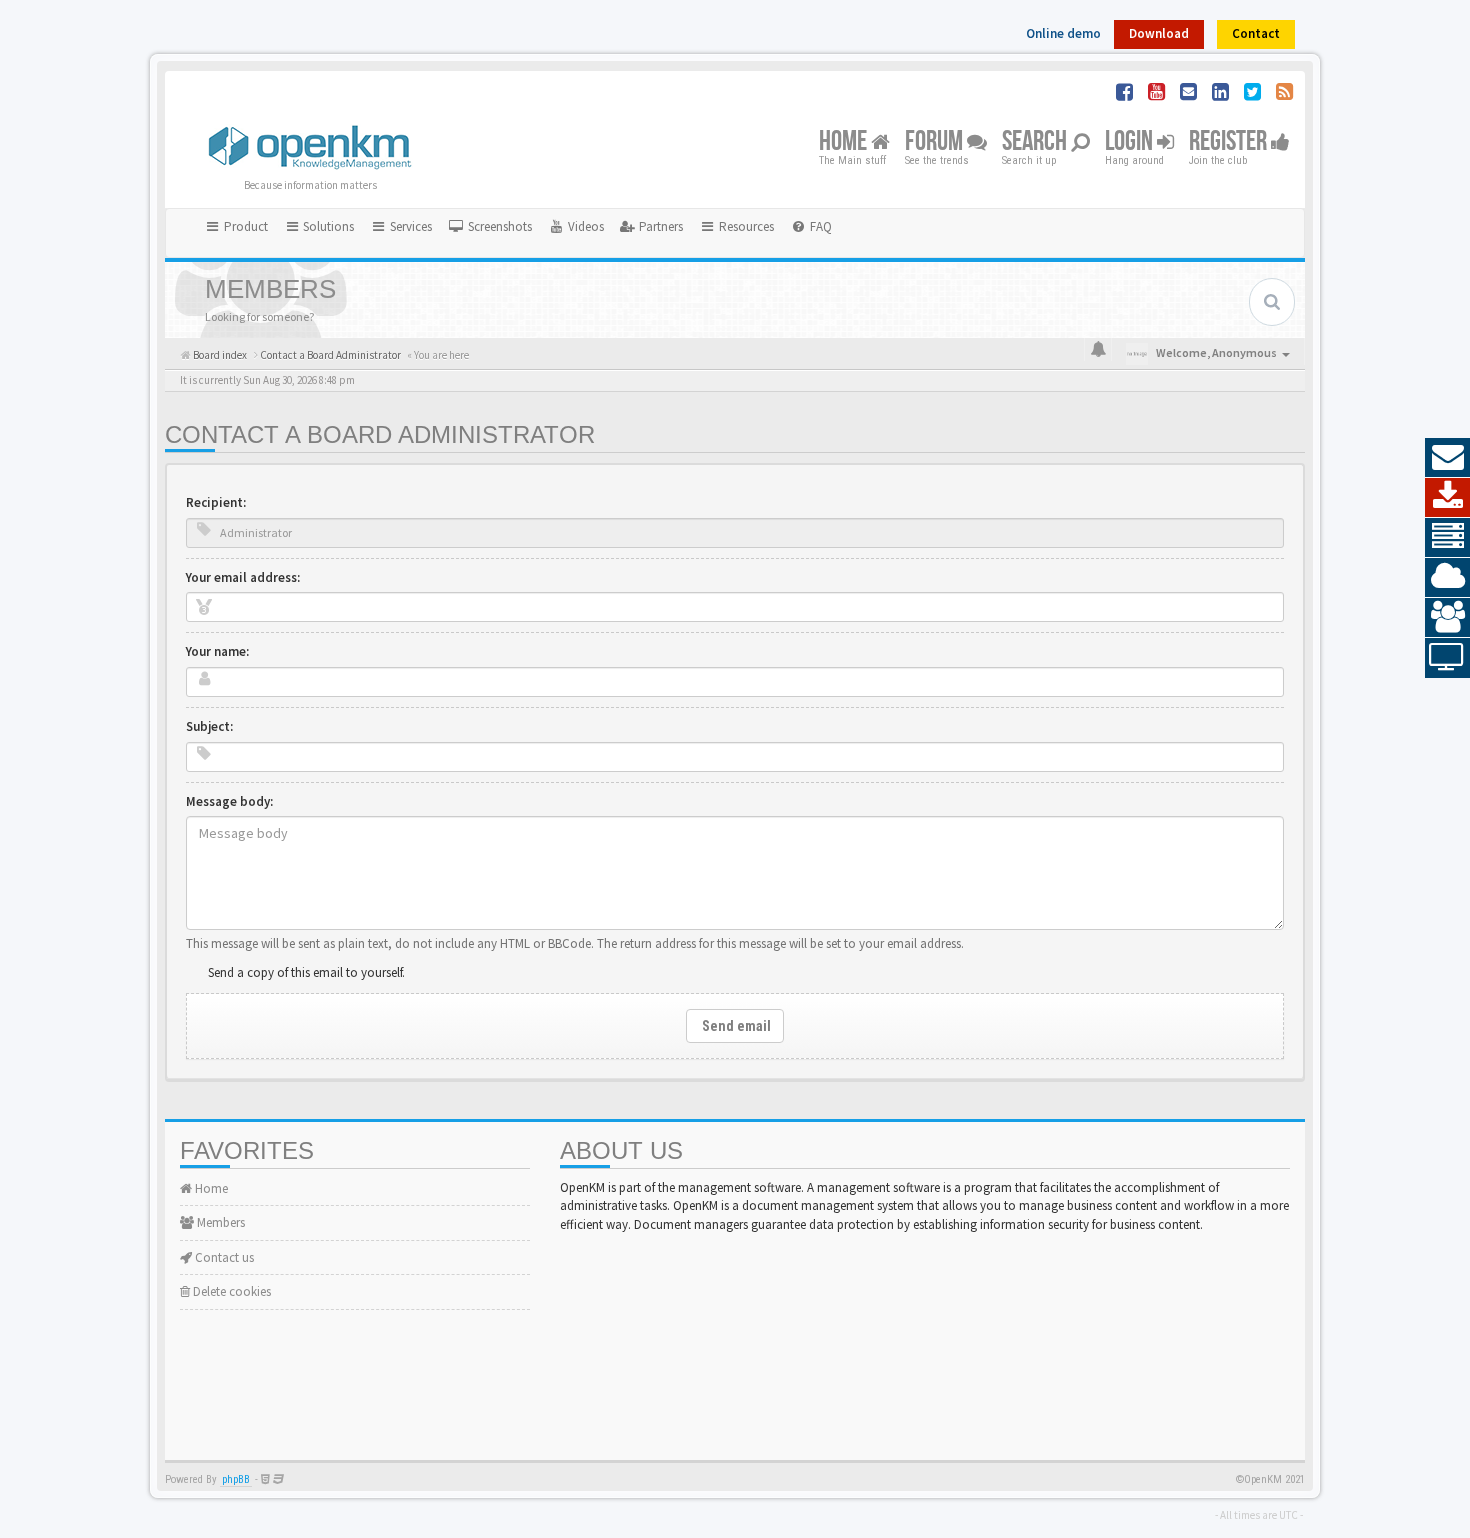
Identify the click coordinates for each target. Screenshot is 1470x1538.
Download (1159, 33)
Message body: (229, 801)
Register (1230, 142)
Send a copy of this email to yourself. (306, 972)
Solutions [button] (327, 226)
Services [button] (409, 226)
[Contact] (1447, 458)
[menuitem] (490, 227)
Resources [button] (745, 226)
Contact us (223, 1257)
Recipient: (216, 502)
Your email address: (243, 577)
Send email (735, 1026)
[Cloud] (1447, 578)
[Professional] (1447, 538)
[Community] (1447, 618)
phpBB (236, 1479)
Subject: (209, 726)
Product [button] (244, 226)
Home (845, 142)
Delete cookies (230, 1291)
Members (219, 1222)
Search (1036, 142)
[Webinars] (1447, 658)
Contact (1256, 33)
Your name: (217, 651)
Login (1131, 142)
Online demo (1063, 33)
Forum (936, 142)
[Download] (1447, 498)
